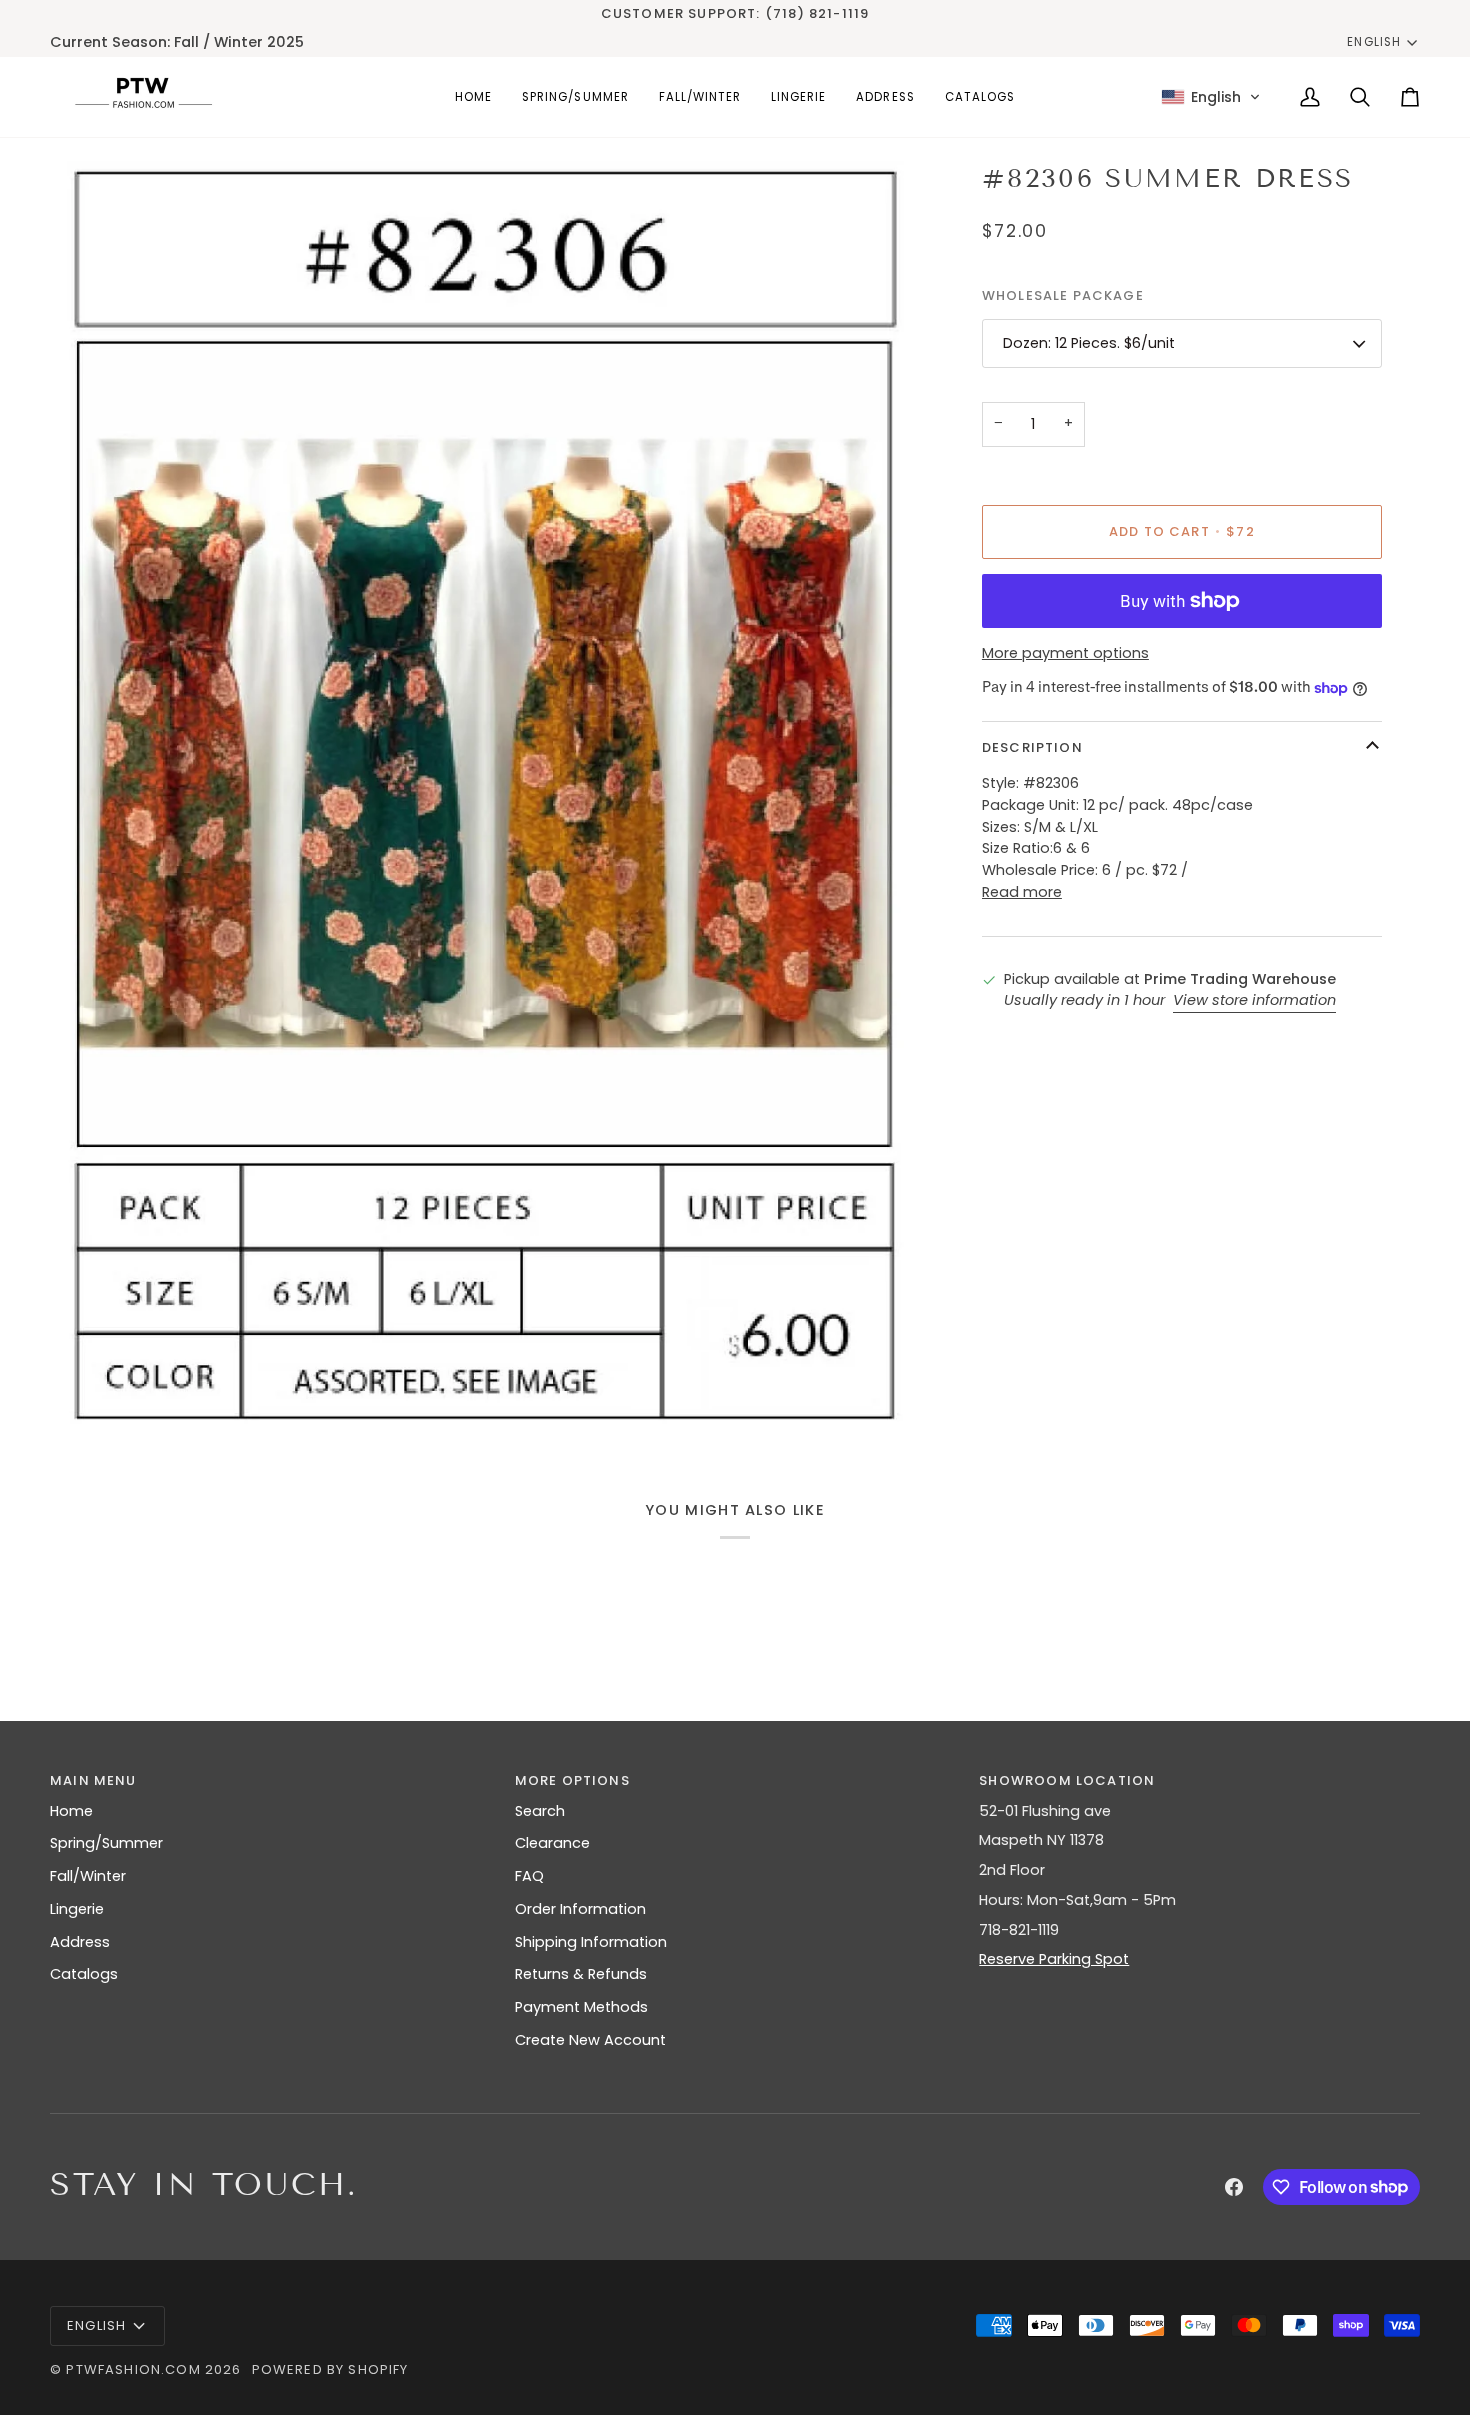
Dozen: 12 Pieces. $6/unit (1089, 343)
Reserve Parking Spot (1054, 1959)
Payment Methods (581, 2007)
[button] (575, 97)
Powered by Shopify (330, 2369)
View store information (1254, 1000)
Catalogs (84, 1974)
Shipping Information (591, 1942)
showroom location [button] (1067, 1780)
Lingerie (77, 1909)
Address (80, 1942)
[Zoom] (97, 1391)
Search (540, 1811)
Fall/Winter (88, 1876)
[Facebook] (1234, 2187)
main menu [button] (93, 1780)
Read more (1022, 892)
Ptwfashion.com (133, 2369)
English (1373, 42)
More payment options (1065, 653)
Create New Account (590, 2040)
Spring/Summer (106, 1843)
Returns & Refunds (581, 1974)
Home (71, 1811)
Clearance (552, 1843)
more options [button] (572, 1780)
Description (1032, 747)
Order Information (580, 1909)
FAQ (529, 1876)
